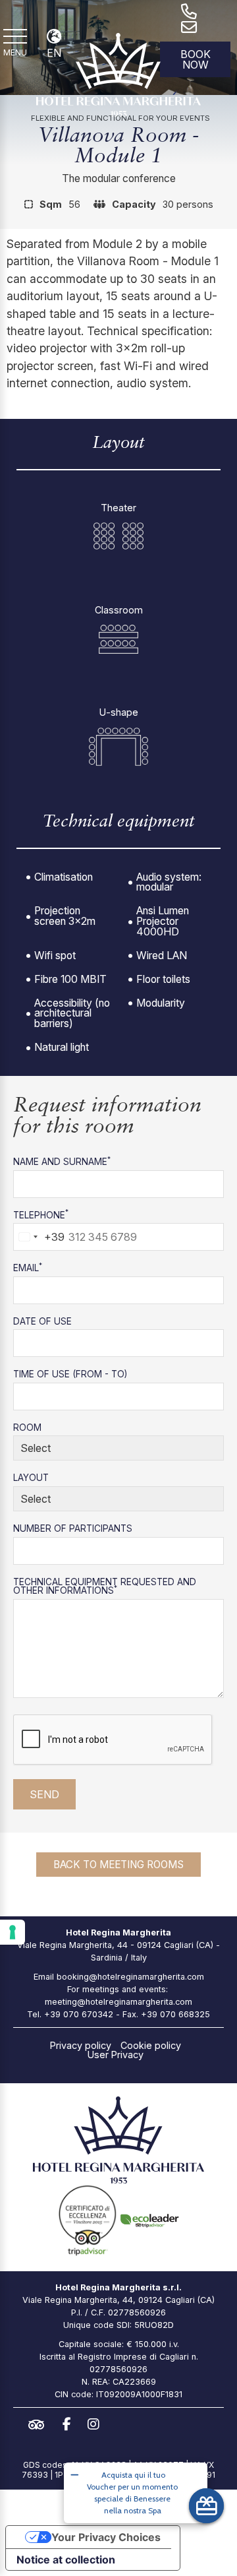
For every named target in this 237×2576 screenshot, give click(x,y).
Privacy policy (81, 2046)
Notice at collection (66, 2560)
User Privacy (116, 2055)
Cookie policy (151, 2046)
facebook (70, 2424)
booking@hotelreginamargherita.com (130, 1977)
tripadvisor (39, 2425)
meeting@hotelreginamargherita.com (118, 2002)
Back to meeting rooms (118, 1865)
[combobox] (39, 1237)
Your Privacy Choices (106, 2537)
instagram (97, 2424)
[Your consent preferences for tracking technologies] (13, 1932)
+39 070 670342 (79, 2014)
